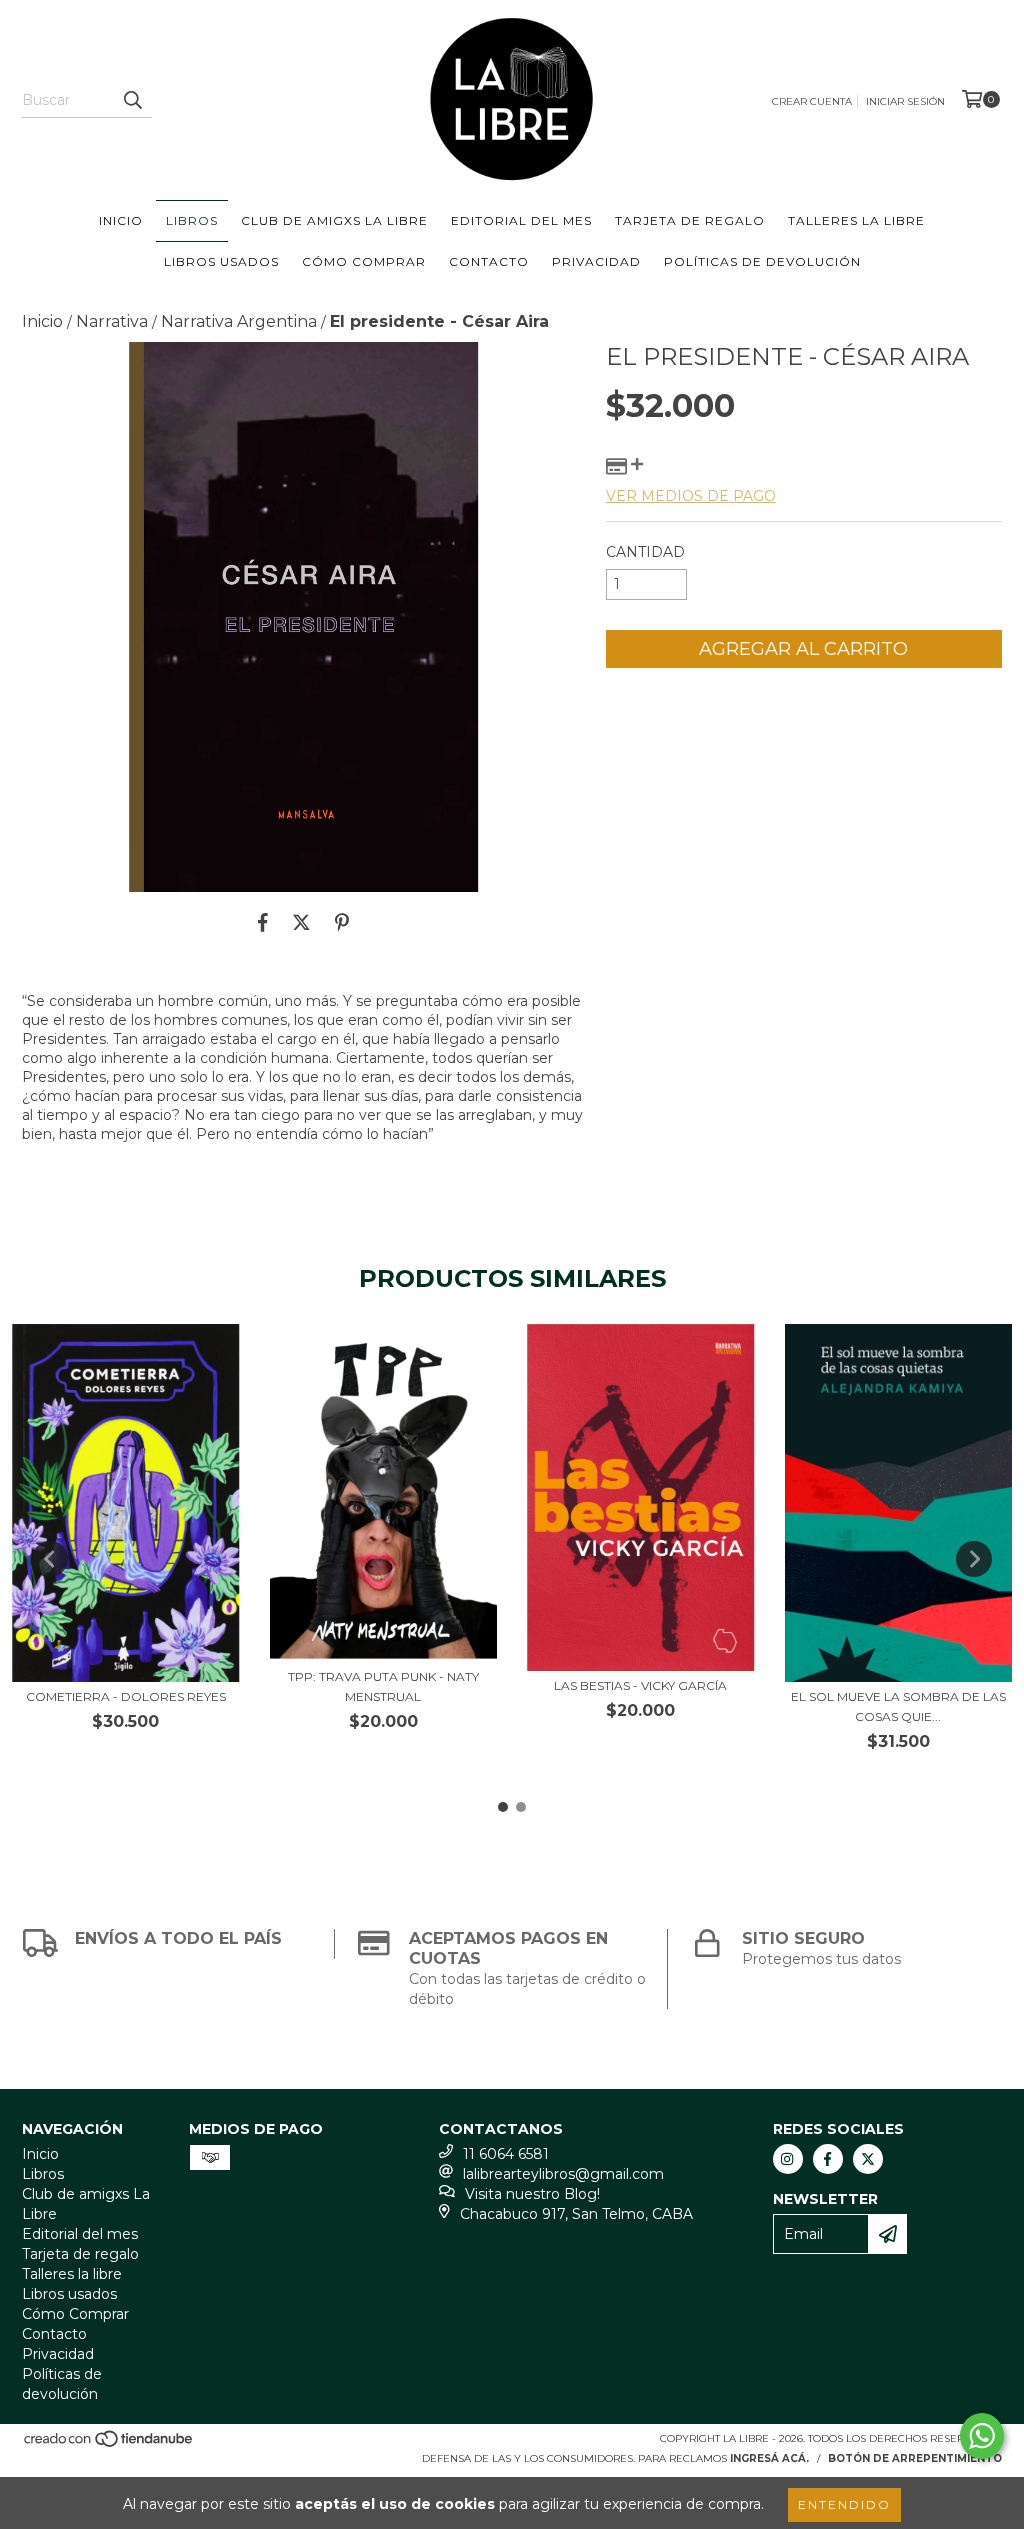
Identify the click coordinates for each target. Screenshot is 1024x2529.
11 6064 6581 (506, 2154)
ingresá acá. (769, 2458)
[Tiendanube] (109, 2445)
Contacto (489, 261)
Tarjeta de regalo (690, 220)
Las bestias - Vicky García (640, 1685)
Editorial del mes (521, 220)
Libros (192, 220)
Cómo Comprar (364, 261)
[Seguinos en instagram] (788, 2159)
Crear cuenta (812, 101)
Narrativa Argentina (239, 321)
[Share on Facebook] (263, 922)
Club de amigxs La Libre (334, 220)
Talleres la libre (856, 220)
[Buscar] (132, 100)
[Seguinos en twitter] (868, 2159)
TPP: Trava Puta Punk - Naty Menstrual (383, 1686)
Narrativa (112, 321)
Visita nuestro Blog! (532, 2194)
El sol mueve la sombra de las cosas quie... (898, 1706)
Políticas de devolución (762, 261)
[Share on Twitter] (301, 922)
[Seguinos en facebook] (828, 2159)
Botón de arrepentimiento (915, 2458)
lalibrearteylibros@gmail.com (563, 2174)
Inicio (121, 220)
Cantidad (645, 552)
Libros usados (221, 261)
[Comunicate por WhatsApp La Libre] (982, 2436)
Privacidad (596, 261)
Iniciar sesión (905, 101)
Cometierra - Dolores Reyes (126, 1696)
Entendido (844, 2504)
